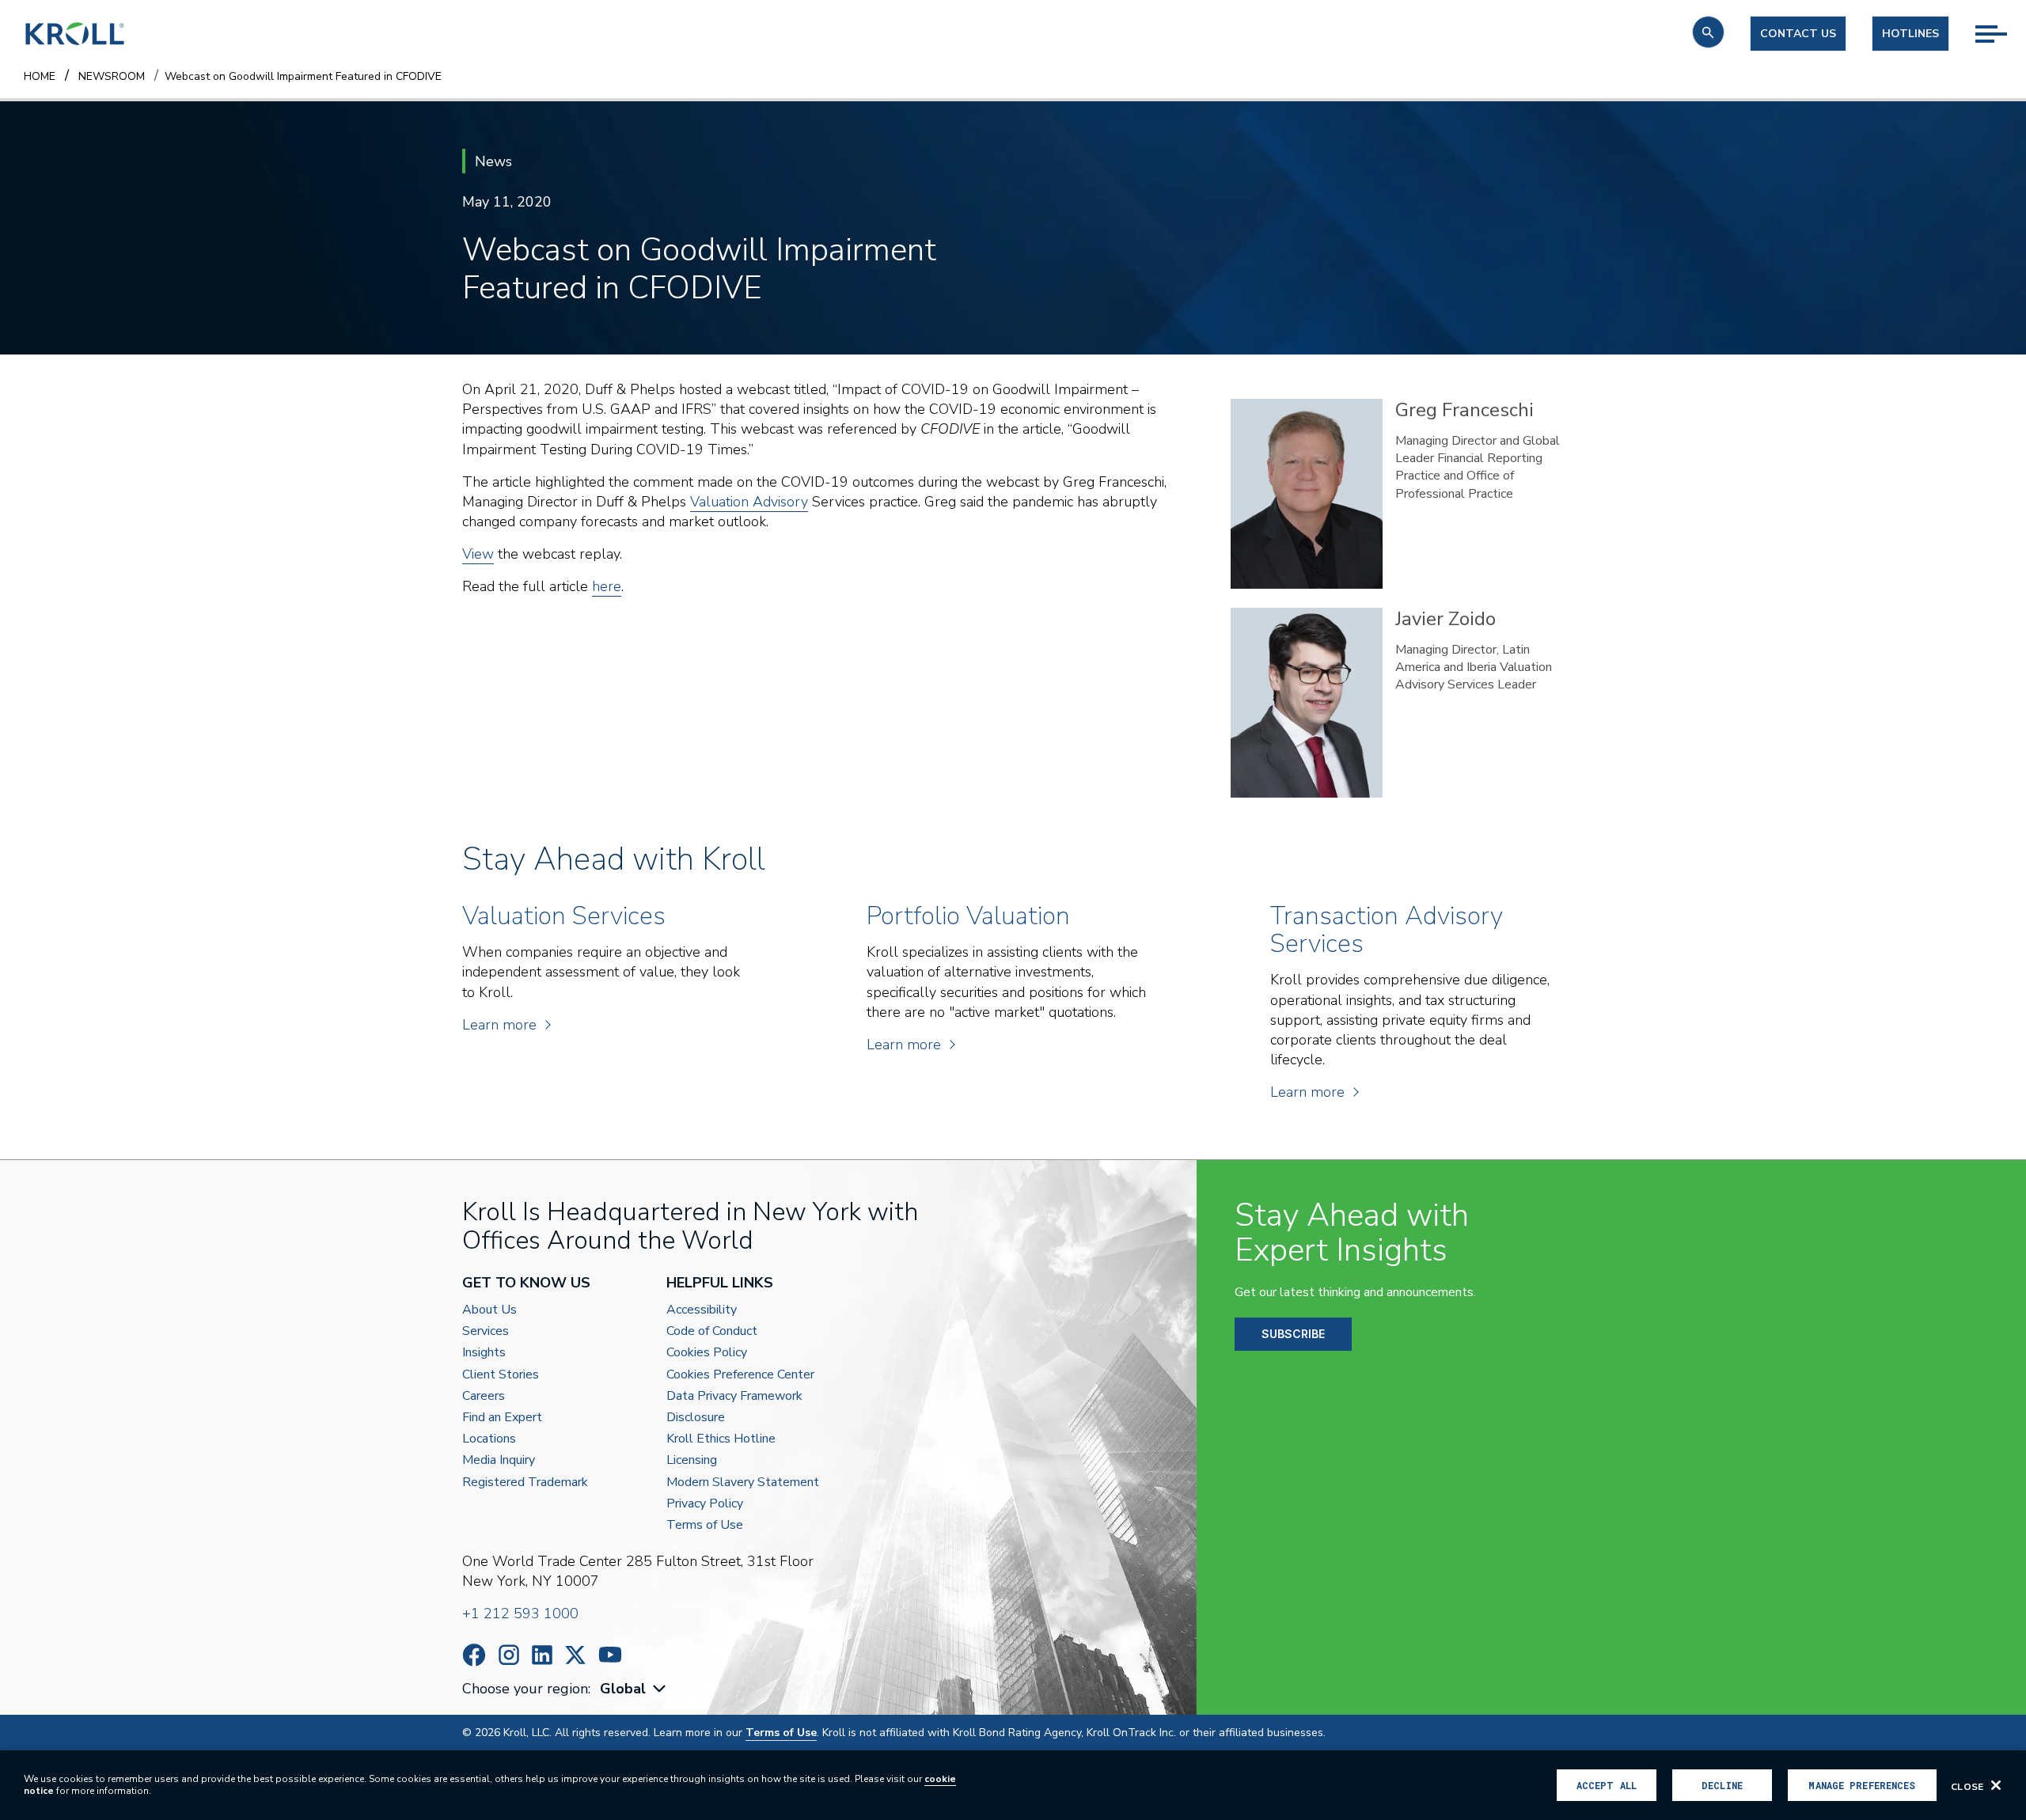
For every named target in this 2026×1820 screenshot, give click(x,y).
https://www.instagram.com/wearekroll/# (509, 1655)
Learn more (499, 1025)
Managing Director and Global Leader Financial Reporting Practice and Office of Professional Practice (1478, 467)
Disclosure (696, 1418)
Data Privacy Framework (734, 1396)
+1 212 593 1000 (520, 1613)
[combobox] (635, 1689)
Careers (484, 1396)
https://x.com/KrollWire (575, 1655)
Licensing (692, 1460)
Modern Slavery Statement (743, 1483)
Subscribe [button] (1293, 1334)
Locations (489, 1439)
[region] (1013, 1785)
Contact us (1798, 34)
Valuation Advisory (749, 502)
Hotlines (1910, 34)
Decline (1722, 1785)
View (478, 554)
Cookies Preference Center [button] (740, 1375)
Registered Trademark (525, 1483)
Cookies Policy (707, 1353)
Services (486, 1331)
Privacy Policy (705, 1504)
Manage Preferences (1862, 1785)
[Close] (1996, 1785)
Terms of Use (705, 1525)
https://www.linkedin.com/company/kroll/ (542, 1655)
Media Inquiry (499, 1460)
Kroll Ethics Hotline (721, 1439)
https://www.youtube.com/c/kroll (610, 1655)
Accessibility (702, 1310)
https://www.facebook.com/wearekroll (474, 1655)
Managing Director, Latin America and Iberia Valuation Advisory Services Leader (1474, 667)
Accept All (1607, 1785)
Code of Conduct (712, 1331)
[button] (1708, 32)
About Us (489, 1310)
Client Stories (501, 1375)
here (607, 586)
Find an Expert (502, 1418)
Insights (484, 1353)
